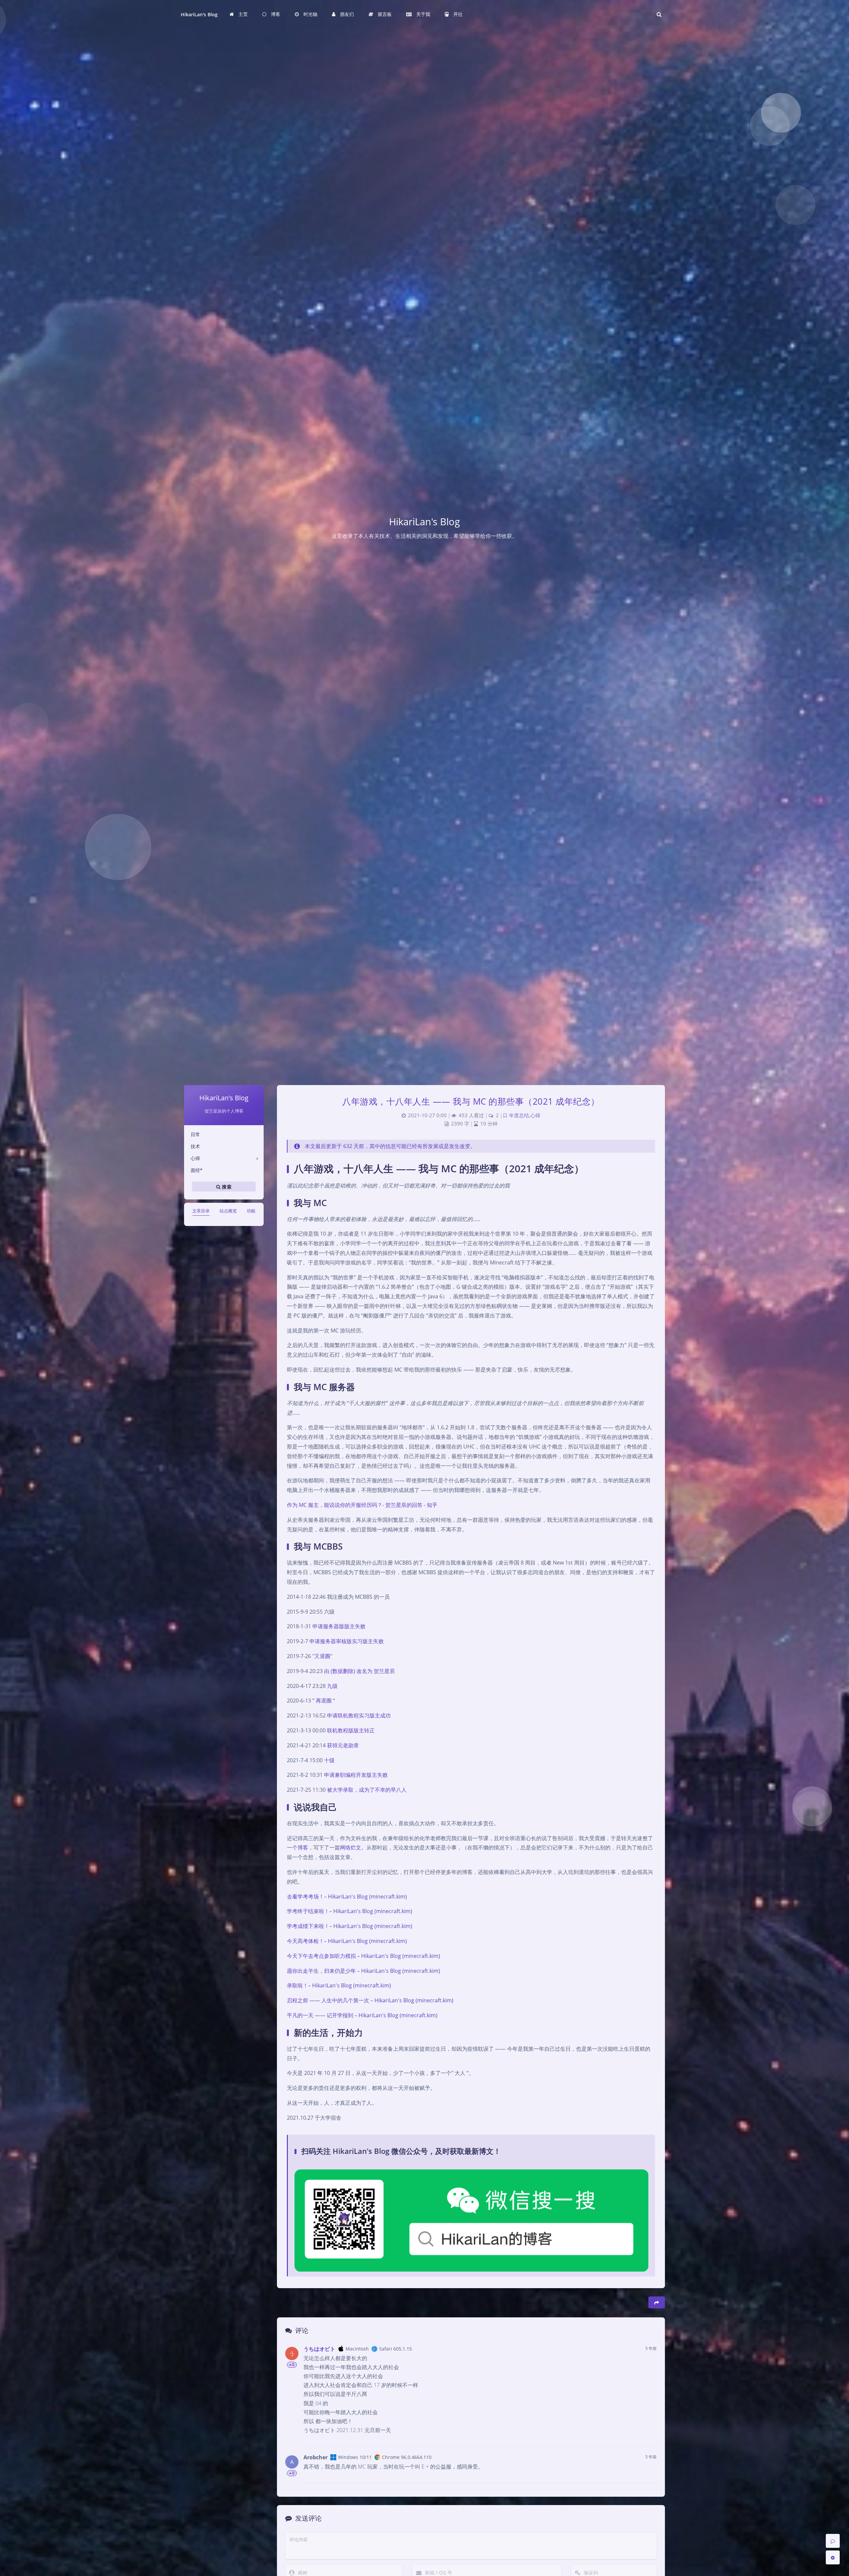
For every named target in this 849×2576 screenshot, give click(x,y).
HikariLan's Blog (199, 14)
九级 (332, 1686)
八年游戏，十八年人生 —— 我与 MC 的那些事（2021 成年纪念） (471, 1101)
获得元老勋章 (343, 1745)
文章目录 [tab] (201, 1211)
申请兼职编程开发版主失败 (356, 1775)
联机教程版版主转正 (351, 1730)
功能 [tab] (251, 1211)
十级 (329, 1760)
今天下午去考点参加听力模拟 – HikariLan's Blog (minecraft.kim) (363, 1956)
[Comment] (833, 2541)
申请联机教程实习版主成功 (359, 1715)
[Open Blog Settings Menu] (833, 2557)
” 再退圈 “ (324, 1701)
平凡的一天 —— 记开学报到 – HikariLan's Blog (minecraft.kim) (362, 2015)
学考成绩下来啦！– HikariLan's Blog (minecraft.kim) (350, 1926)
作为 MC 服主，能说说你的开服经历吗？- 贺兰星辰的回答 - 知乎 (362, 1505)
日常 (195, 1134)
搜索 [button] (226, 1186)
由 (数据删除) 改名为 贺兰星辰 (359, 1671)
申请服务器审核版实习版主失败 (347, 1641)
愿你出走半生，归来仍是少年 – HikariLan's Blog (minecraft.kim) (363, 1971)
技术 (195, 1146)
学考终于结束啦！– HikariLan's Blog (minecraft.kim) (350, 1911)
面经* (197, 1170)
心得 (195, 1158)
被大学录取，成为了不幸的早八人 (367, 1790)
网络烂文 (351, 1847)
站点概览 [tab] (228, 1211)
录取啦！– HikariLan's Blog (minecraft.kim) (339, 1985)
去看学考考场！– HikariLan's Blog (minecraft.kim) (347, 1897)
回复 (648, 2437)
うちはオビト (319, 2349)
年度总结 (519, 1115)
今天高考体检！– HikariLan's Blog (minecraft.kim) (347, 1941)
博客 (303, 1847)
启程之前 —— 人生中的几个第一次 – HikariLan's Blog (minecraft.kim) (370, 2000)
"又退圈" (322, 1656)
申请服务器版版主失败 (339, 1626)
